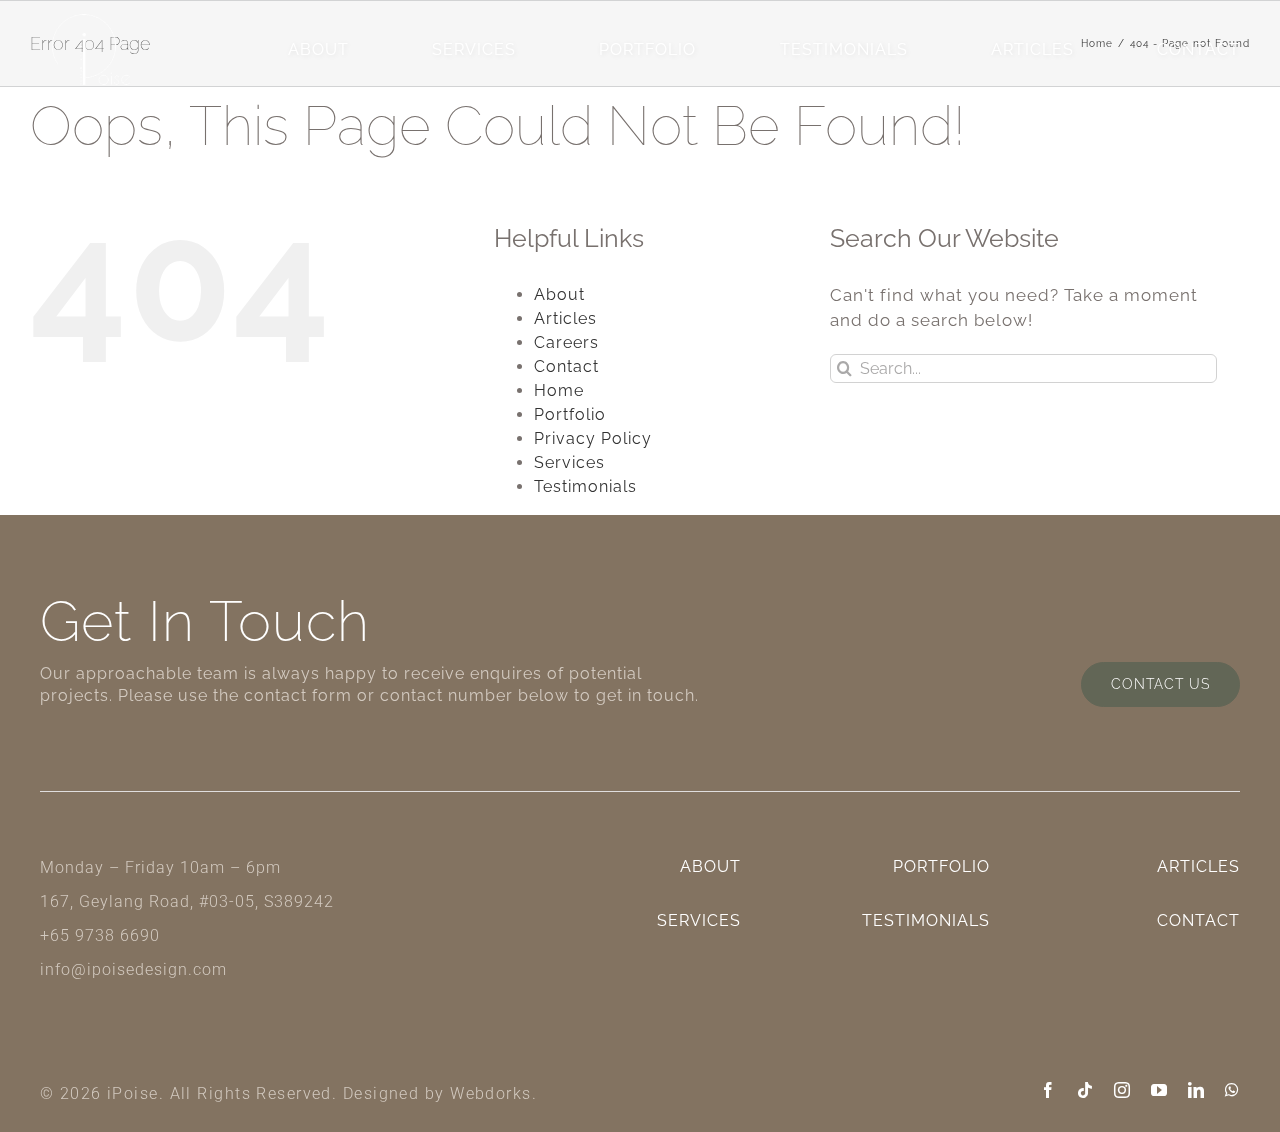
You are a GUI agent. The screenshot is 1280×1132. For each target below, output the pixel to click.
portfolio (647, 49)
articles (1032, 49)
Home (559, 390)
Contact (566, 366)
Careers (566, 342)
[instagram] (1122, 1090)
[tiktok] (1085, 1090)
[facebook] (1048, 1090)
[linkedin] (1196, 1090)
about (318, 49)
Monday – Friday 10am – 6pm (160, 867)
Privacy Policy (593, 438)
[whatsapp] (1232, 1090)
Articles (565, 318)
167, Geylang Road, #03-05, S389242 (187, 901)
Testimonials (844, 49)
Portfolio (570, 414)
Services (569, 462)
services (474, 49)
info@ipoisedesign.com (133, 969)
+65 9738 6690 (100, 935)
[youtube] (1159, 1090)
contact (1198, 49)
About (559, 294)
